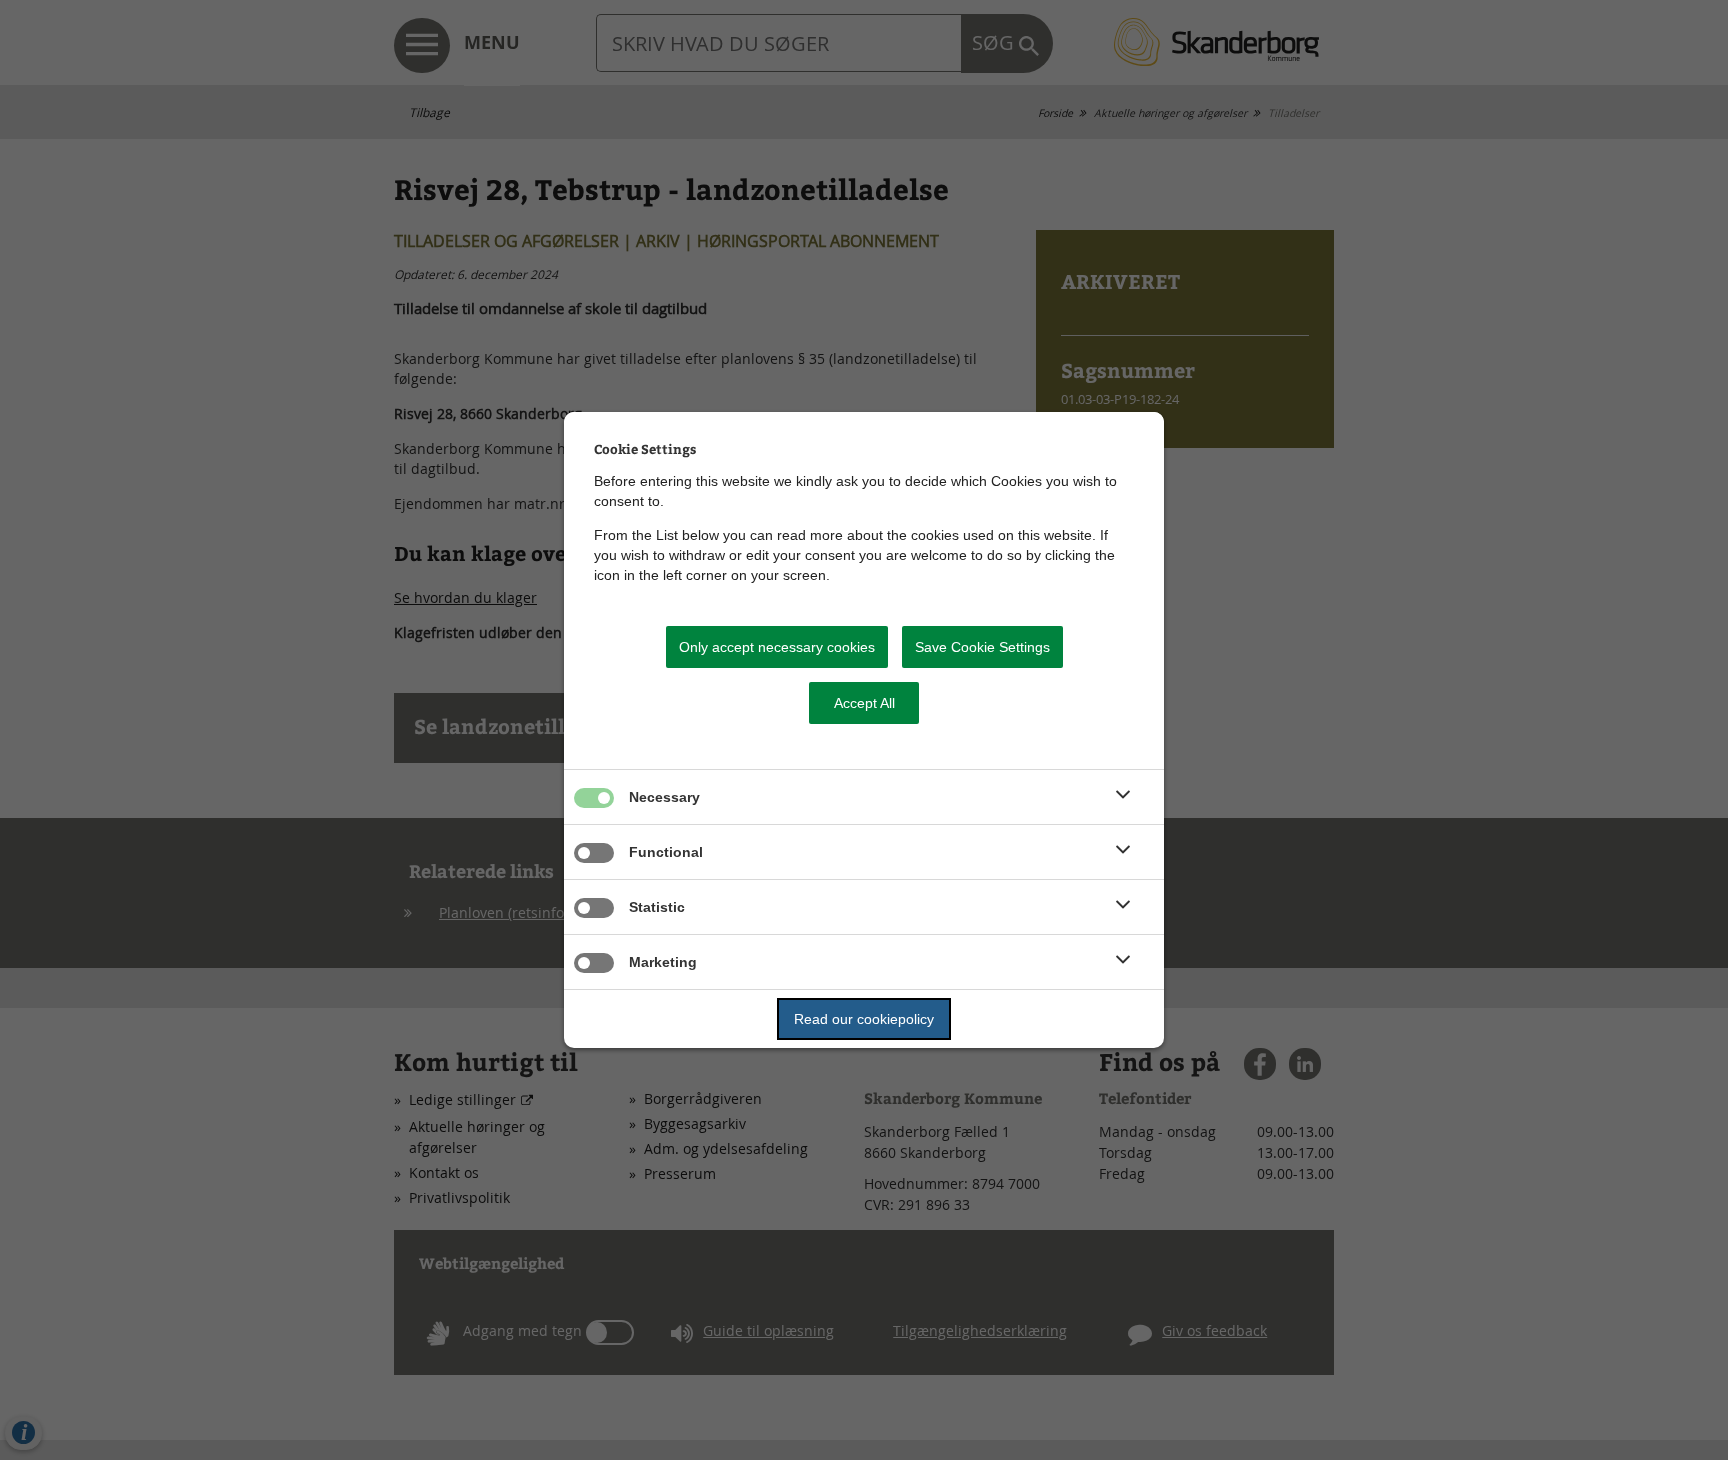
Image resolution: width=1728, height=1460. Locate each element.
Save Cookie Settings (982, 647)
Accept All (864, 703)
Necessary (664, 797)
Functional (666, 852)
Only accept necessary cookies (777, 647)
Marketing (663, 962)
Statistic (657, 907)
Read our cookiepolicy (864, 1019)
